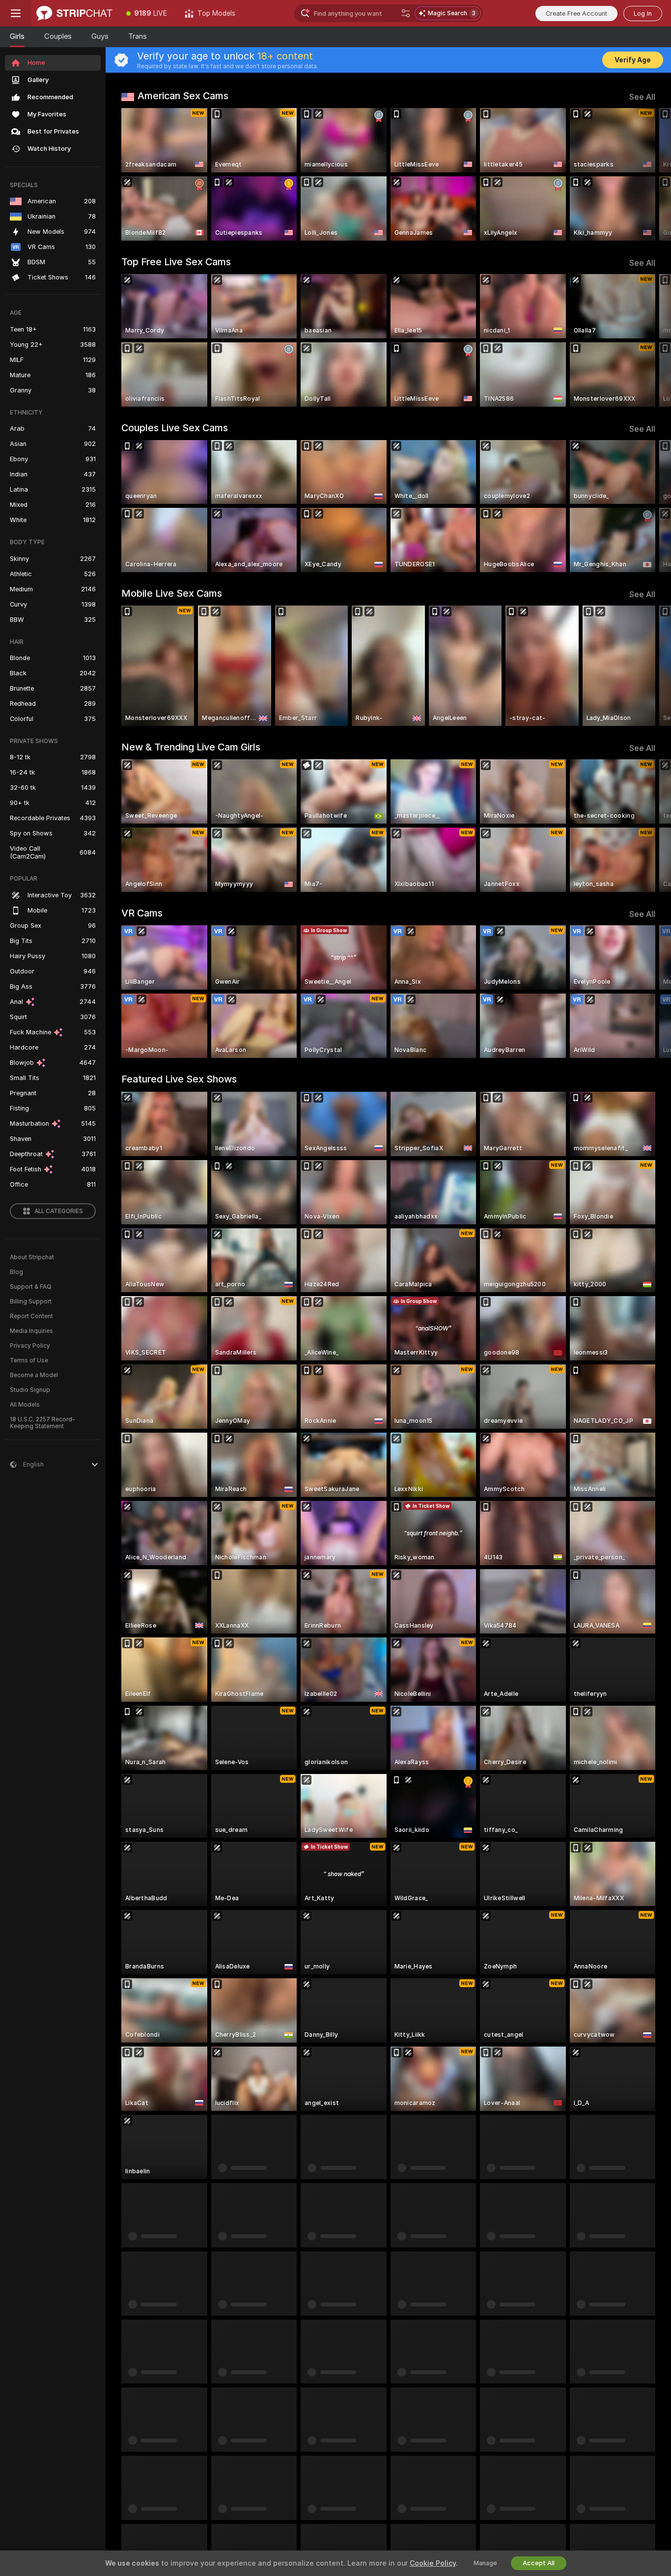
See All (642, 97)
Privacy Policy (30, 1346)
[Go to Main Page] (74, 13)
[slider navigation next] (646, 174)
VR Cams (142, 913)
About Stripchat (32, 1257)
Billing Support (31, 1302)
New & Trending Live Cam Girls (191, 747)
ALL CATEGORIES (59, 1211)
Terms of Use (29, 1360)
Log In (643, 14)
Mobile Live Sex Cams (172, 593)
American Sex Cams (183, 96)
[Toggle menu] (16, 13)
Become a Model (34, 1375)
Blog (16, 1272)
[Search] (406, 13)
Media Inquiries (31, 1331)
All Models (25, 1405)
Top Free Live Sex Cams (176, 262)
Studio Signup (30, 1390)
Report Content (31, 1316)
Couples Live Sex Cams (175, 428)
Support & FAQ (31, 1287)
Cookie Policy (433, 2563)
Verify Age (633, 60)
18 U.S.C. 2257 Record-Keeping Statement (42, 1423)
